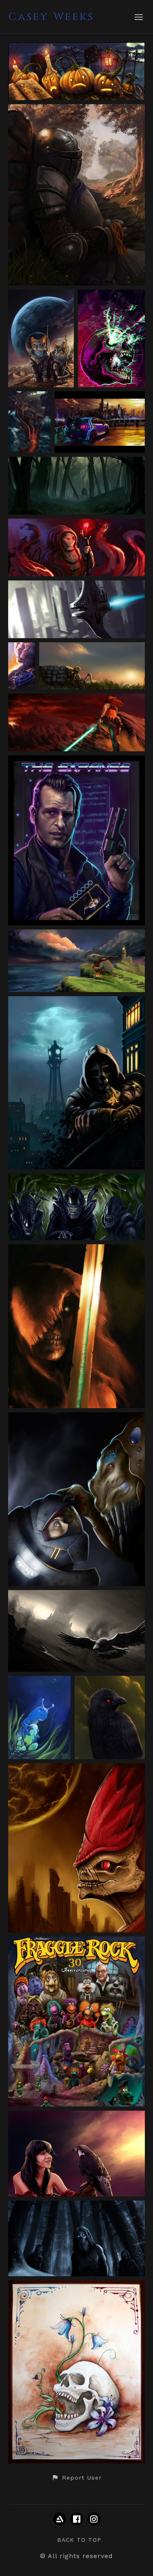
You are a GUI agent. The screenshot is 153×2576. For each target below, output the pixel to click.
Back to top (79, 2540)
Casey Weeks (51, 17)
